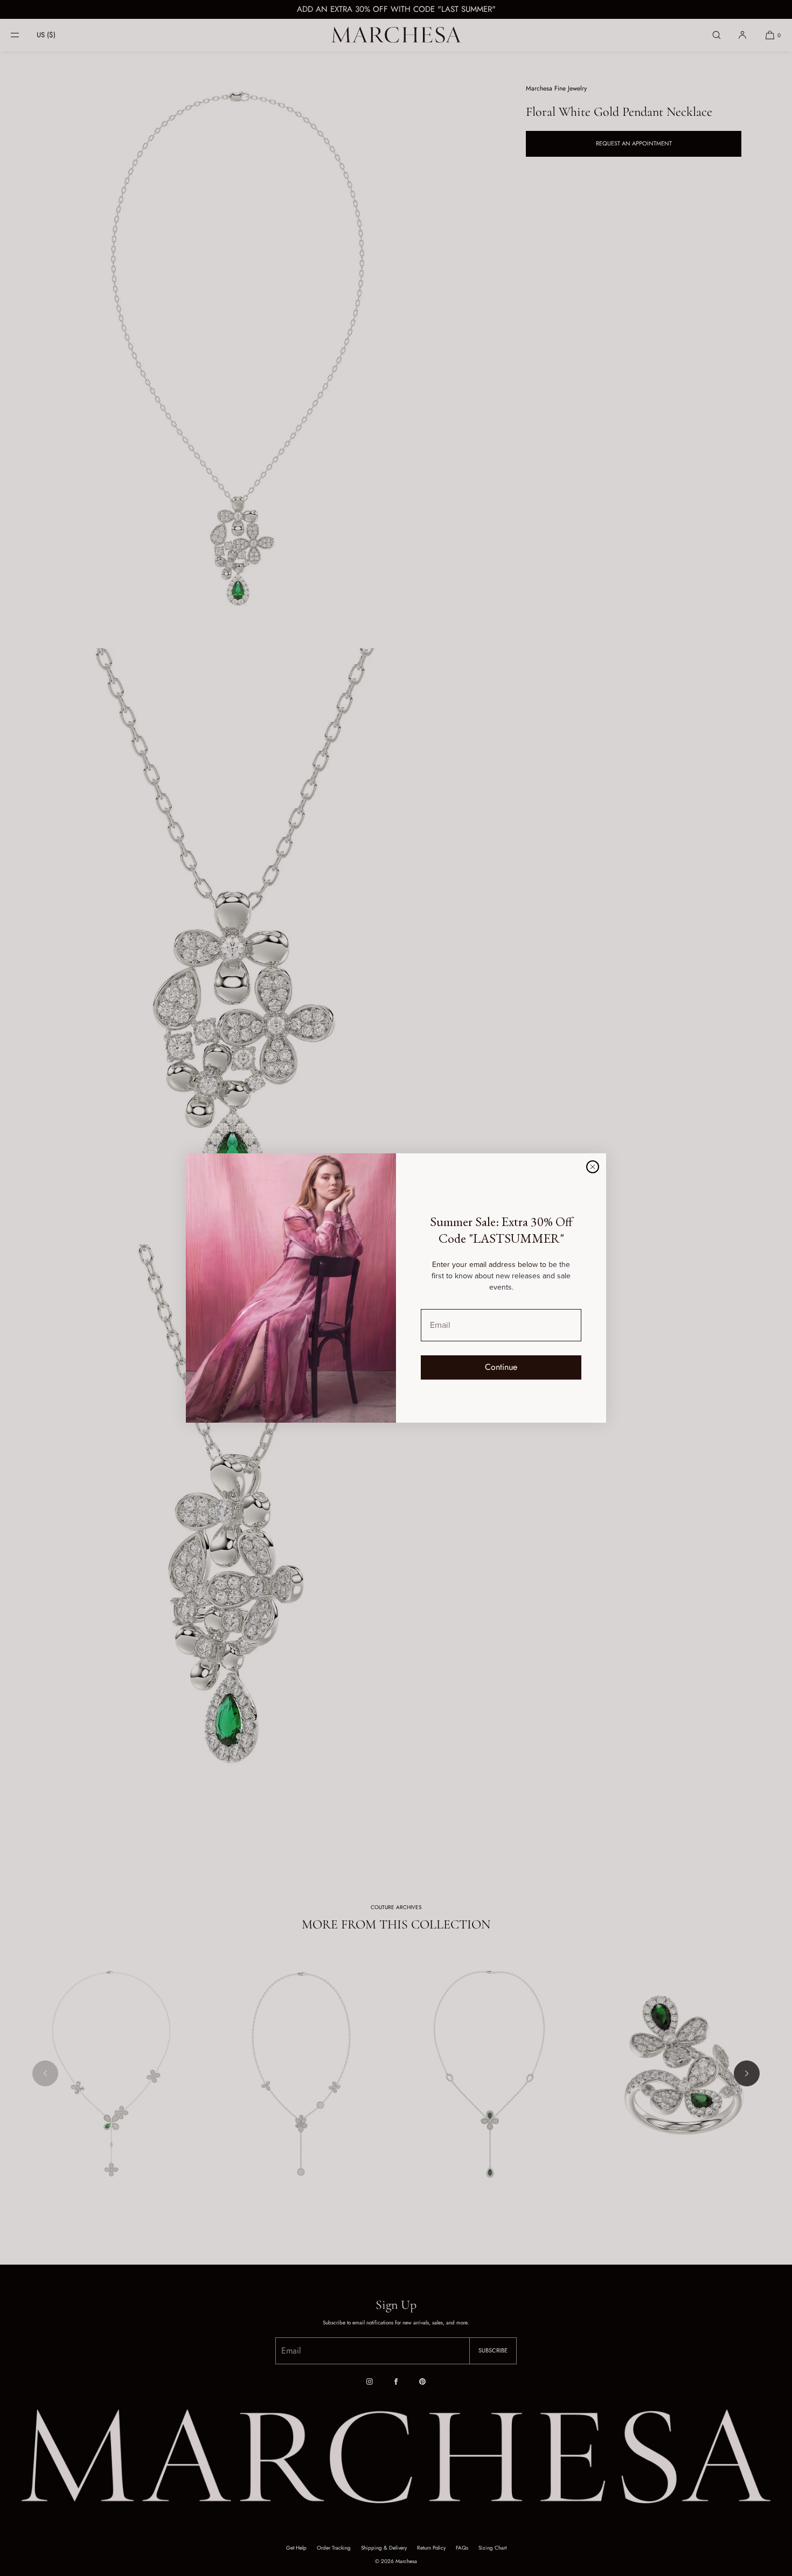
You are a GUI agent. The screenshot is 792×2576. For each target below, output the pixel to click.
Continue (501, 1367)
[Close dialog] (593, 1167)
